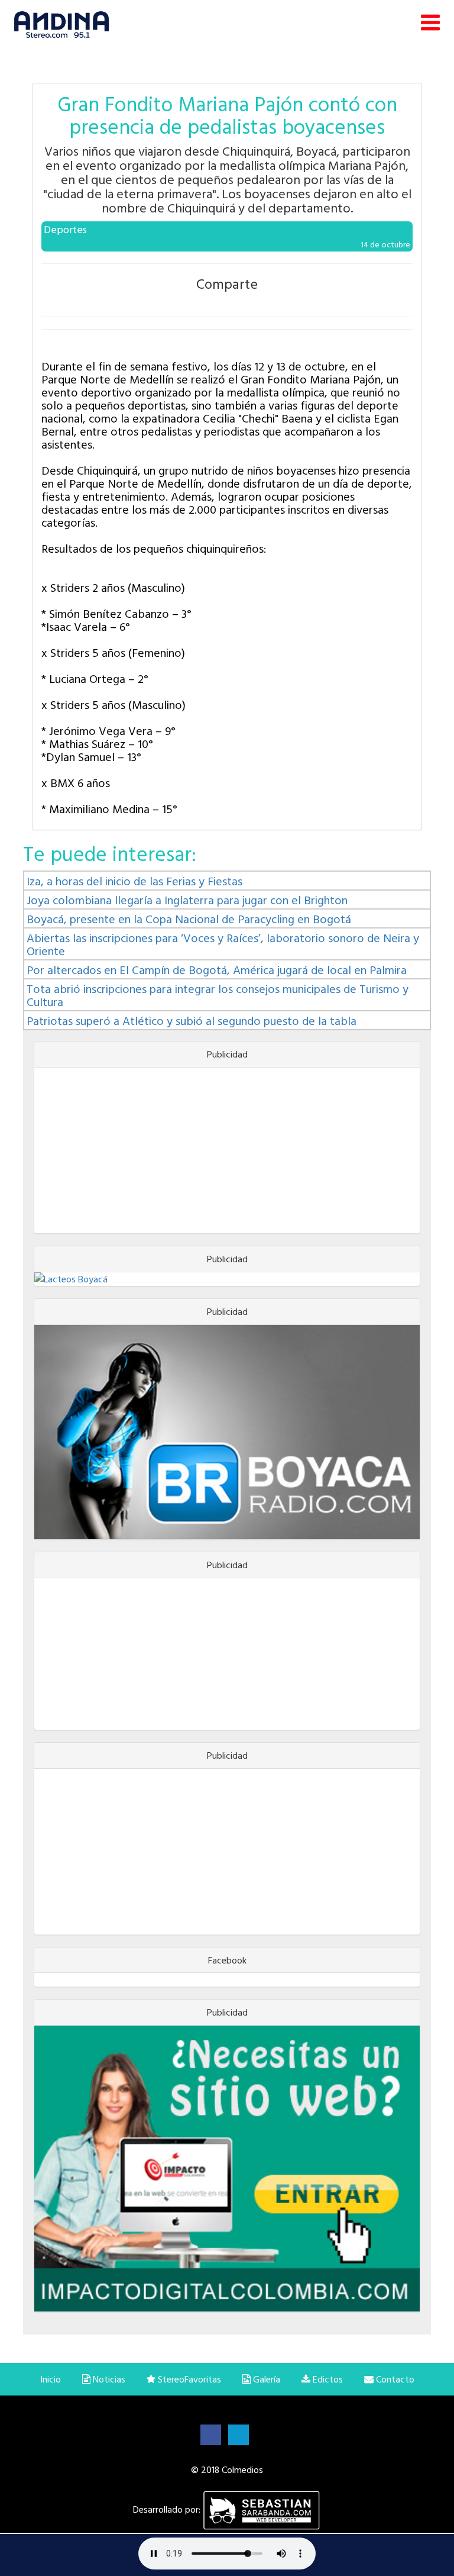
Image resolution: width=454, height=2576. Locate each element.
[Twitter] (239, 2434)
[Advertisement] (227, 1150)
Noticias (108, 2379)
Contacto (394, 2379)
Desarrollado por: (168, 2509)
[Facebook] (211, 2434)
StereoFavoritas (188, 2379)
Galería (265, 2379)
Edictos (327, 2379)
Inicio (51, 2379)
